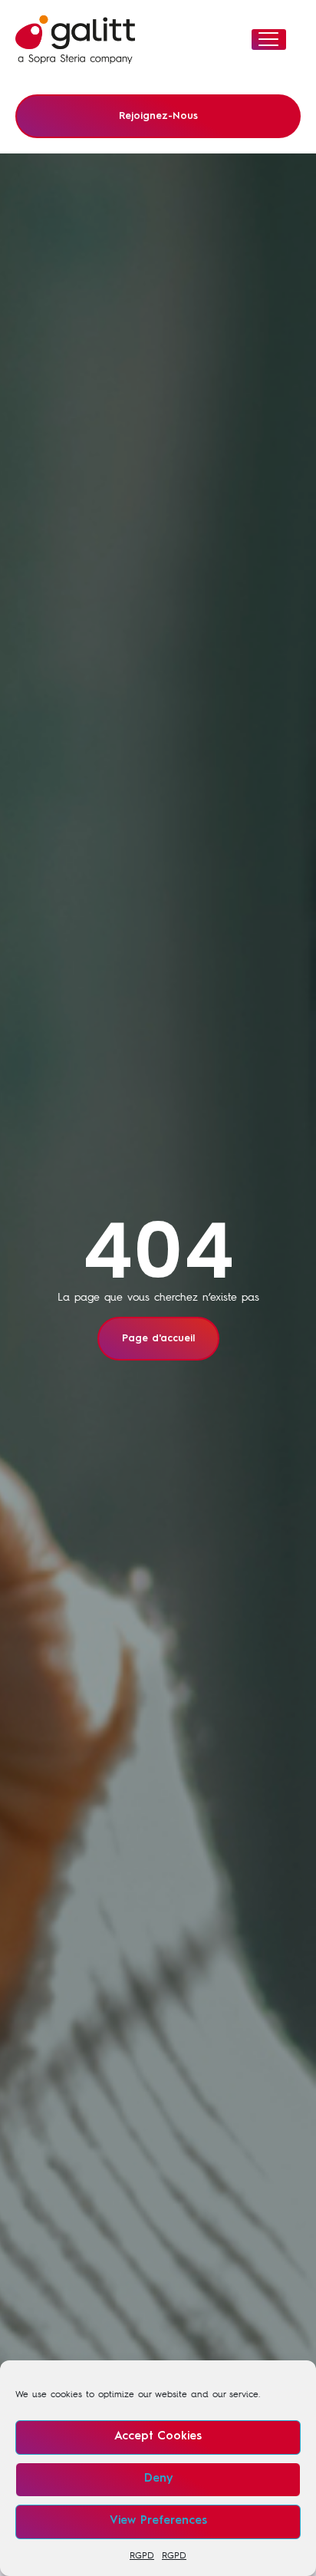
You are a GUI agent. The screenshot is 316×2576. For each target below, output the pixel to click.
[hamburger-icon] (269, 40)
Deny (158, 2479)
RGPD (142, 2555)
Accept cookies (158, 2437)
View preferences (158, 2521)
